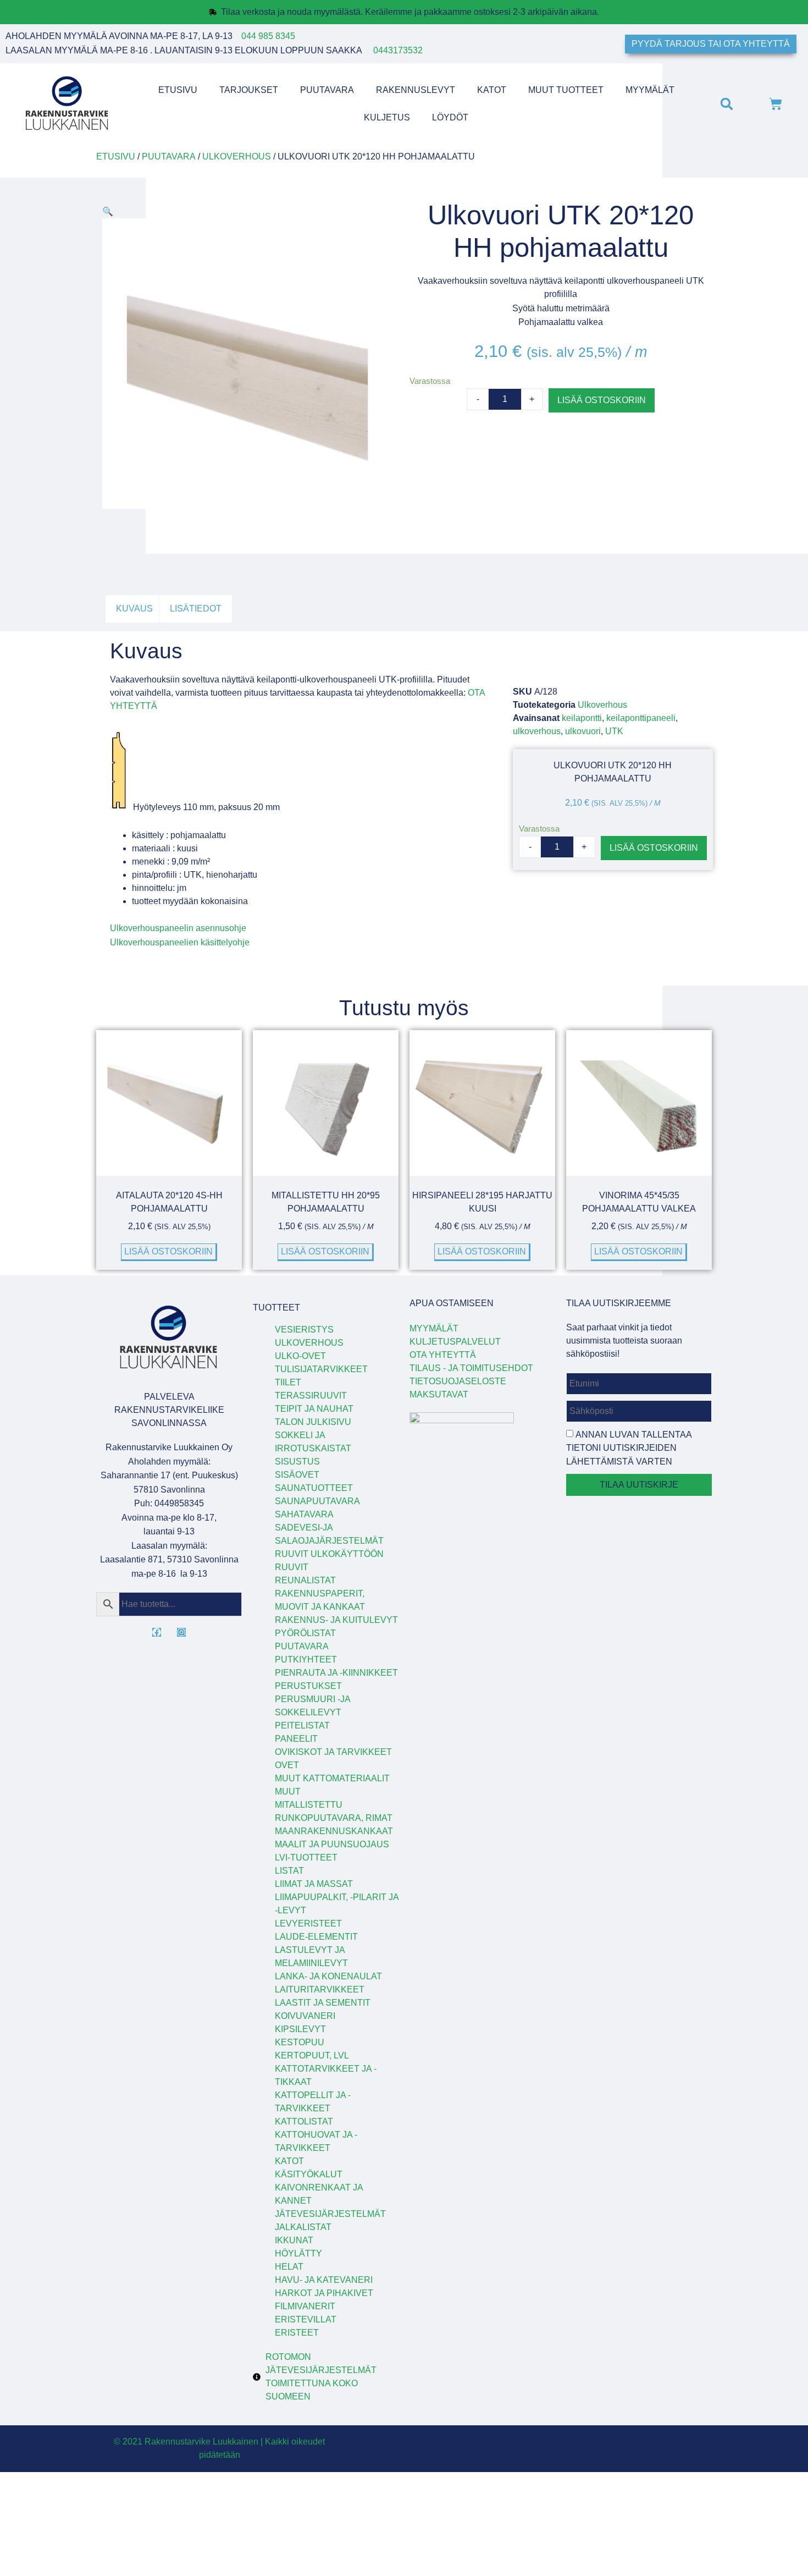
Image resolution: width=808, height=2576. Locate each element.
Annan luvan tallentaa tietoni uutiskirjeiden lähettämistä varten (629, 1448)
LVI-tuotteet (306, 1857)
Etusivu (178, 90)
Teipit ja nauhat (314, 1409)
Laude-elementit (316, 1937)
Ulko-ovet (300, 1356)
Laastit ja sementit (323, 2003)
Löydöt (450, 117)
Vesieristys (304, 1330)
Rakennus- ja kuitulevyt (336, 1620)
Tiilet (288, 1382)
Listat (289, 1871)
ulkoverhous (537, 731)
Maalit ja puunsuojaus (332, 1844)
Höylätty (298, 2253)
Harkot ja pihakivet (324, 2293)
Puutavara (327, 90)
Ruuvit (292, 1567)
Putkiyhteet (306, 1659)
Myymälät (650, 90)
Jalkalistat (303, 2227)
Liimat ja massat (314, 1884)
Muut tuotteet (566, 90)
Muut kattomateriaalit (332, 1778)
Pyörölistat (305, 1633)
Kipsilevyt (300, 2029)
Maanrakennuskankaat (334, 1831)
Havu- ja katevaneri (324, 2280)
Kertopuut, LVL (312, 2055)
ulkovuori (583, 731)
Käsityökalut (309, 2174)
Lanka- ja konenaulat (328, 1976)
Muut (288, 1791)
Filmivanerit (305, 2306)
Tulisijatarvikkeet (321, 1369)
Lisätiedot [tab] (196, 609)
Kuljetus (387, 117)
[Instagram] (181, 1632)
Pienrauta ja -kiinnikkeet (336, 1673)
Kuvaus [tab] (134, 609)
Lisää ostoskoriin (602, 400)
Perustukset (308, 1686)
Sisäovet (297, 1475)
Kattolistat (304, 2121)
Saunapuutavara (317, 1501)
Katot (492, 90)
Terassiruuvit (311, 1396)
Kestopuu (300, 2042)
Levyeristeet (308, 1923)
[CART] (776, 104)
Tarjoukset (249, 90)
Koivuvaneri (305, 2016)
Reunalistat (305, 1580)
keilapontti (582, 718)
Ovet (287, 1765)
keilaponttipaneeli (641, 718)
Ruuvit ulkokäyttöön (329, 1554)
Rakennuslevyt (416, 90)
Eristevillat (306, 2319)
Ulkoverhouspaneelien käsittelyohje (180, 942)
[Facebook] (157, 1632)
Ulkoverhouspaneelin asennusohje (178, 928)
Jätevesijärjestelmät (330, 2214)
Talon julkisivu (313, 1422)
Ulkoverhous (237, 156)
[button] (726, 104)
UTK (614, 731)
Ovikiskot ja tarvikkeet (333, 1752)
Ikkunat (294, 2240)
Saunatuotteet (314, 1488)
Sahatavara (304, 1514)
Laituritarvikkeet (320, 1989)
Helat (289, 2267)
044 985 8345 (268, 36)
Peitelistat (302, 1725)
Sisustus (297, 1462)
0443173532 (398, 50)
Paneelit (296, 1739)
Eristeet (297, 2333)
